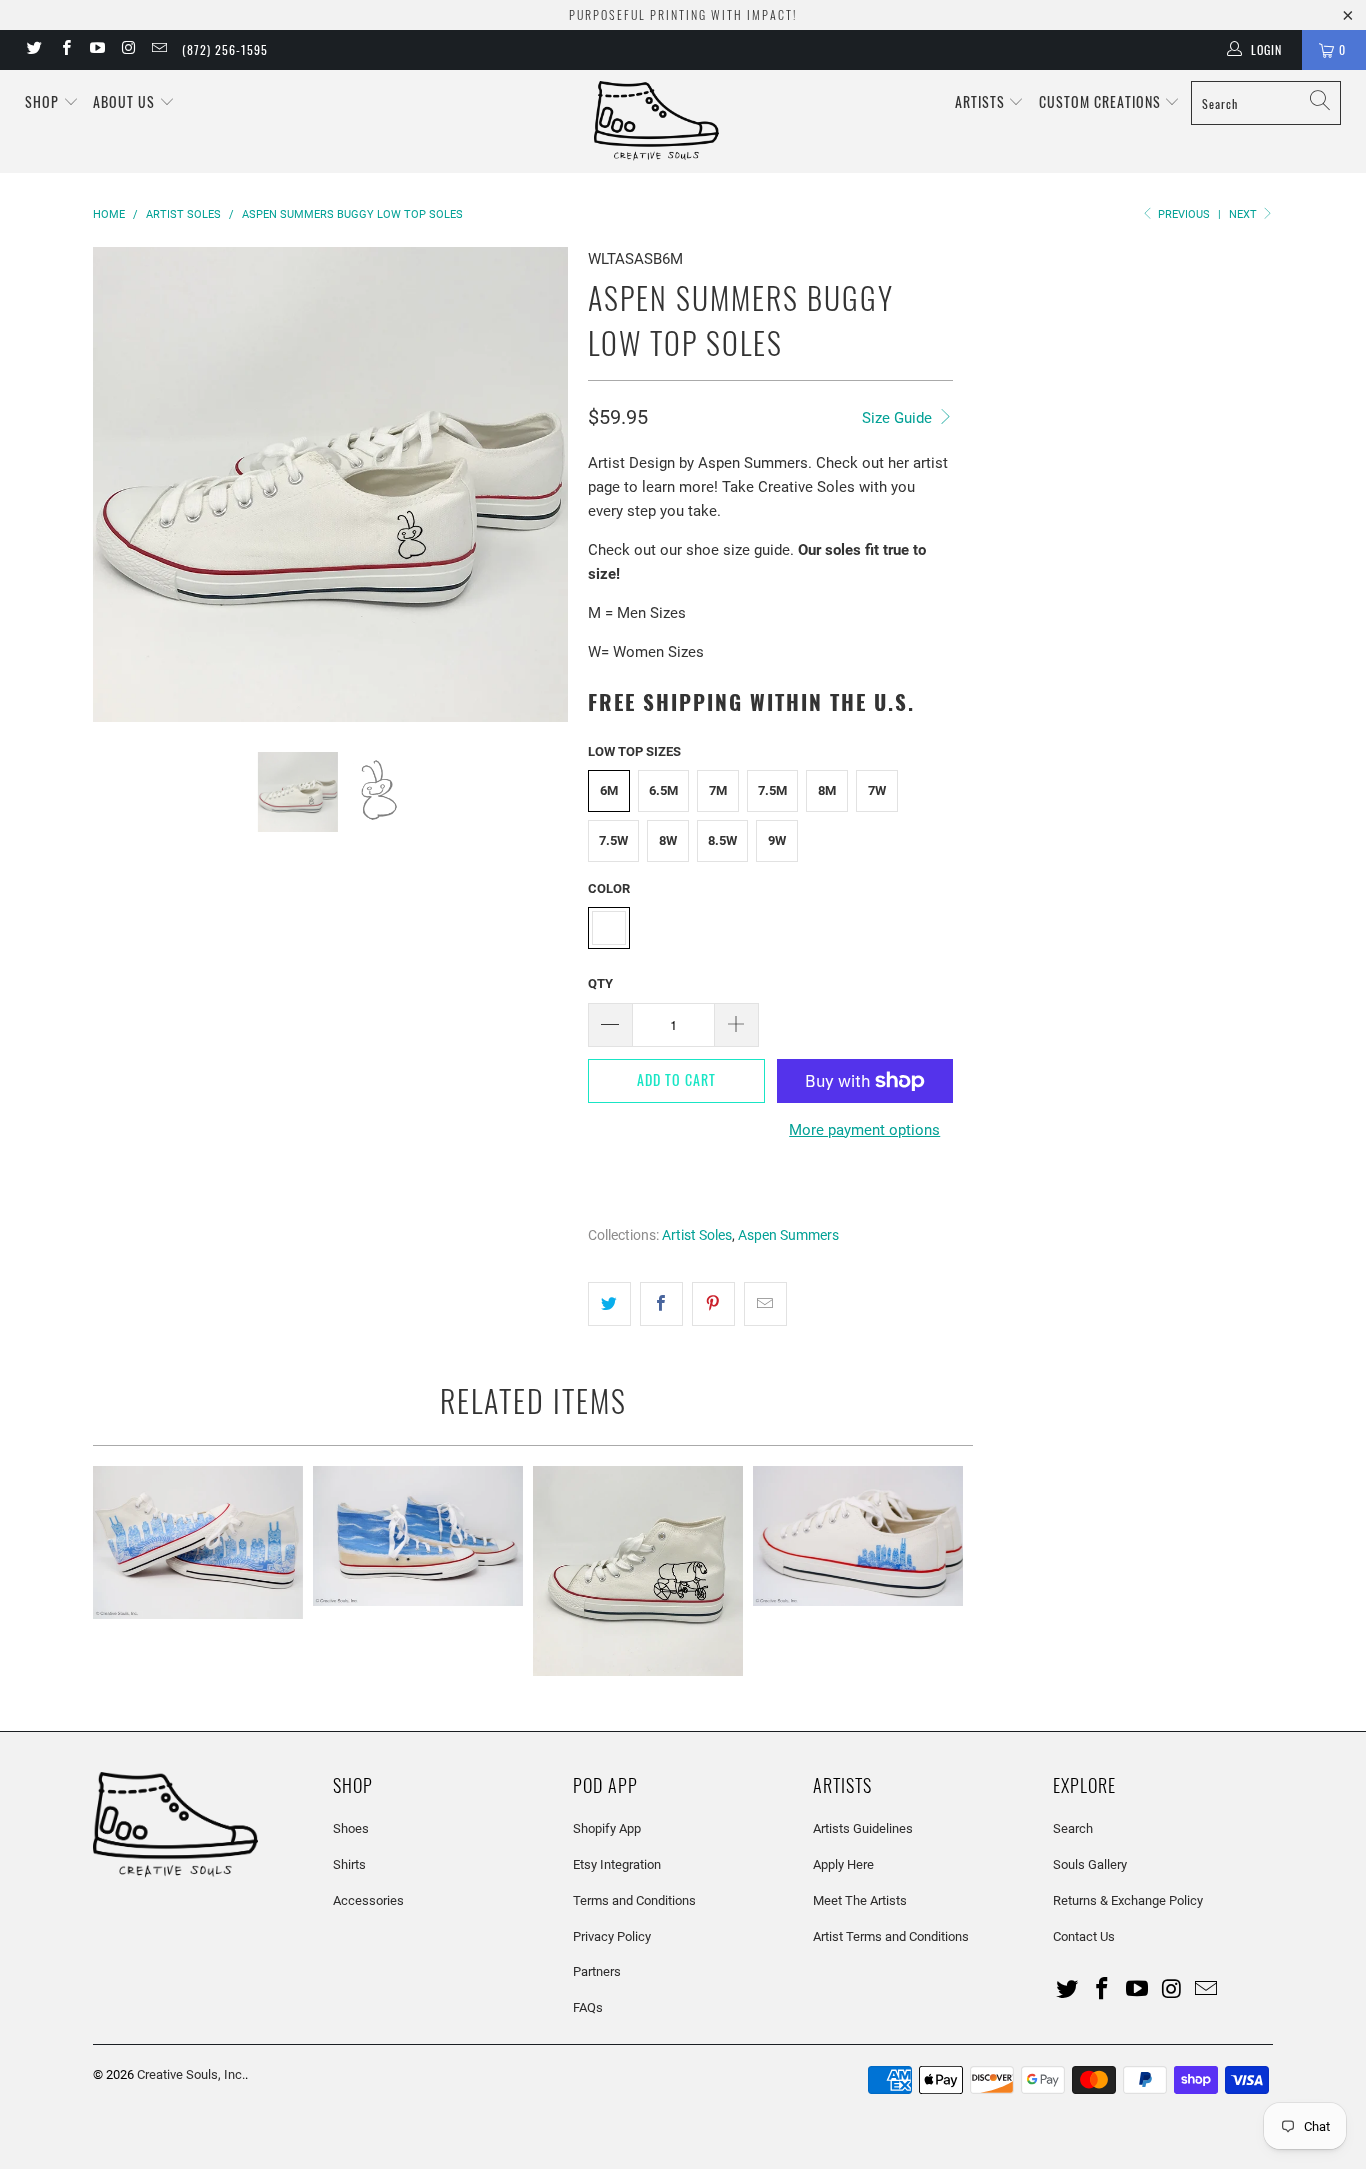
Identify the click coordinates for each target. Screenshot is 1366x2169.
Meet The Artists (860, 1900)
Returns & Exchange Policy (1128, 1900)
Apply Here (843, 1864)
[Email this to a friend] (765, 1304)
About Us (126, 101)
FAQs (588, 2007)
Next (1244, 214)
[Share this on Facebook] (661, 1304)
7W (877, 790)
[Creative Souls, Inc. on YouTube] (96, 50)
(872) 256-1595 (225, 49)
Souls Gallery (1090, 1864)
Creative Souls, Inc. (191, 2074)
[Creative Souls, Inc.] (693, 121)
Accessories (368, 1900)
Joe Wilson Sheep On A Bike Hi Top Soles (638, 1571)
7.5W (613, 840)
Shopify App (607, 1828)
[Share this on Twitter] (609, 1304)
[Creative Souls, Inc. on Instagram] (127, 50)
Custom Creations (1102, 101)
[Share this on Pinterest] (713, 1304)
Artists (982, 101)
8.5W (722, 840)
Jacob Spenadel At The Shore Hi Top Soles (418, 1536)
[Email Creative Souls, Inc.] (158, 50)
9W (777, 840)
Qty (600, 983)
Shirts (349, 1864)
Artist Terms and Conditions (891, 1936)
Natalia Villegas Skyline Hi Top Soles (198, 1542)
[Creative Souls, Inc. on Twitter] (33, 50)
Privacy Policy (612, 1936)
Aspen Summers (788, 1235)
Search (1073, 1828)
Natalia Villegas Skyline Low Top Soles (858, 1536)
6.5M (663, 790)
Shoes (351, 1828)
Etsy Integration (617, 1864)
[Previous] (118, 484)
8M (827, 790)
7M (718, 790)
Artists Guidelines (863, 1828)
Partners (597, 1971)
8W (668, 840)
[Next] (543, 484)
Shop (42, 101)
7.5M (772, 790)
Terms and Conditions (634, 1900)
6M (609, 790)
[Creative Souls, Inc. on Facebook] (64, 50)
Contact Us (1084, 1936)
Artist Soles (697, 1235)
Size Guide (899, 418)
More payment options (864, 1130)
